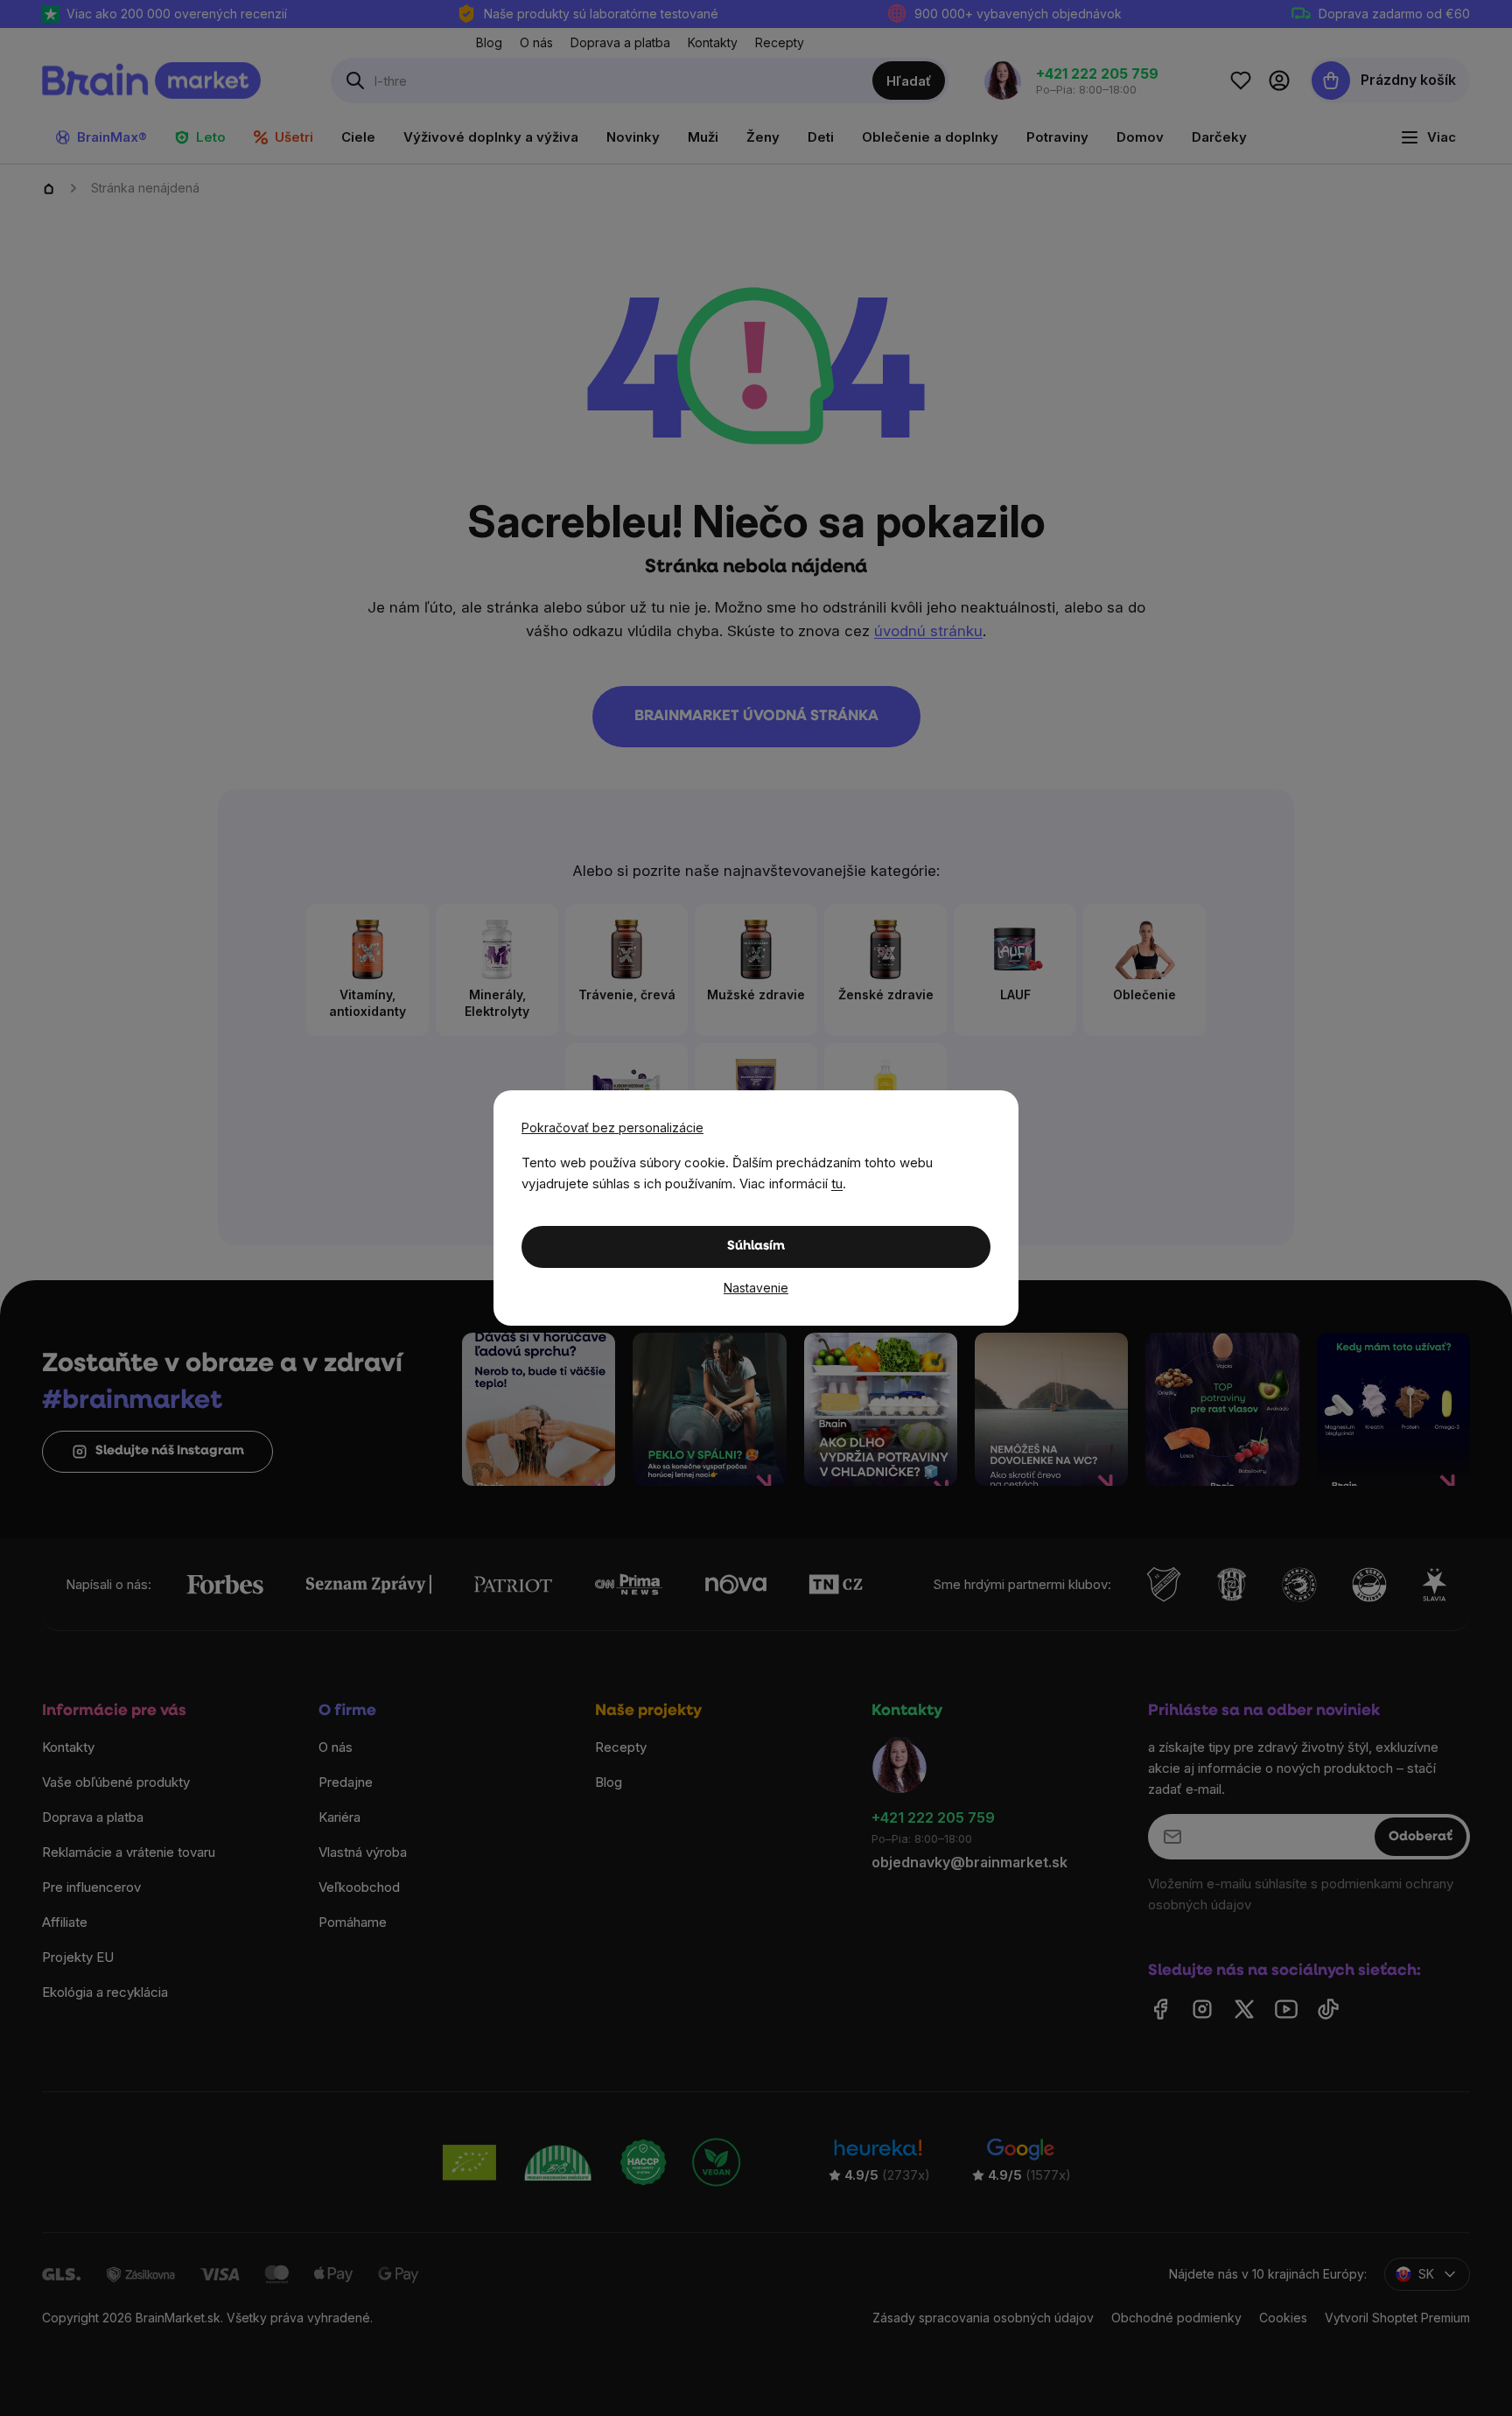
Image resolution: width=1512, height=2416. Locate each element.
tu (837, 1183)
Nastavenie (756, 1288)
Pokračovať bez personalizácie (612, 1127)
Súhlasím (756, 1247)
